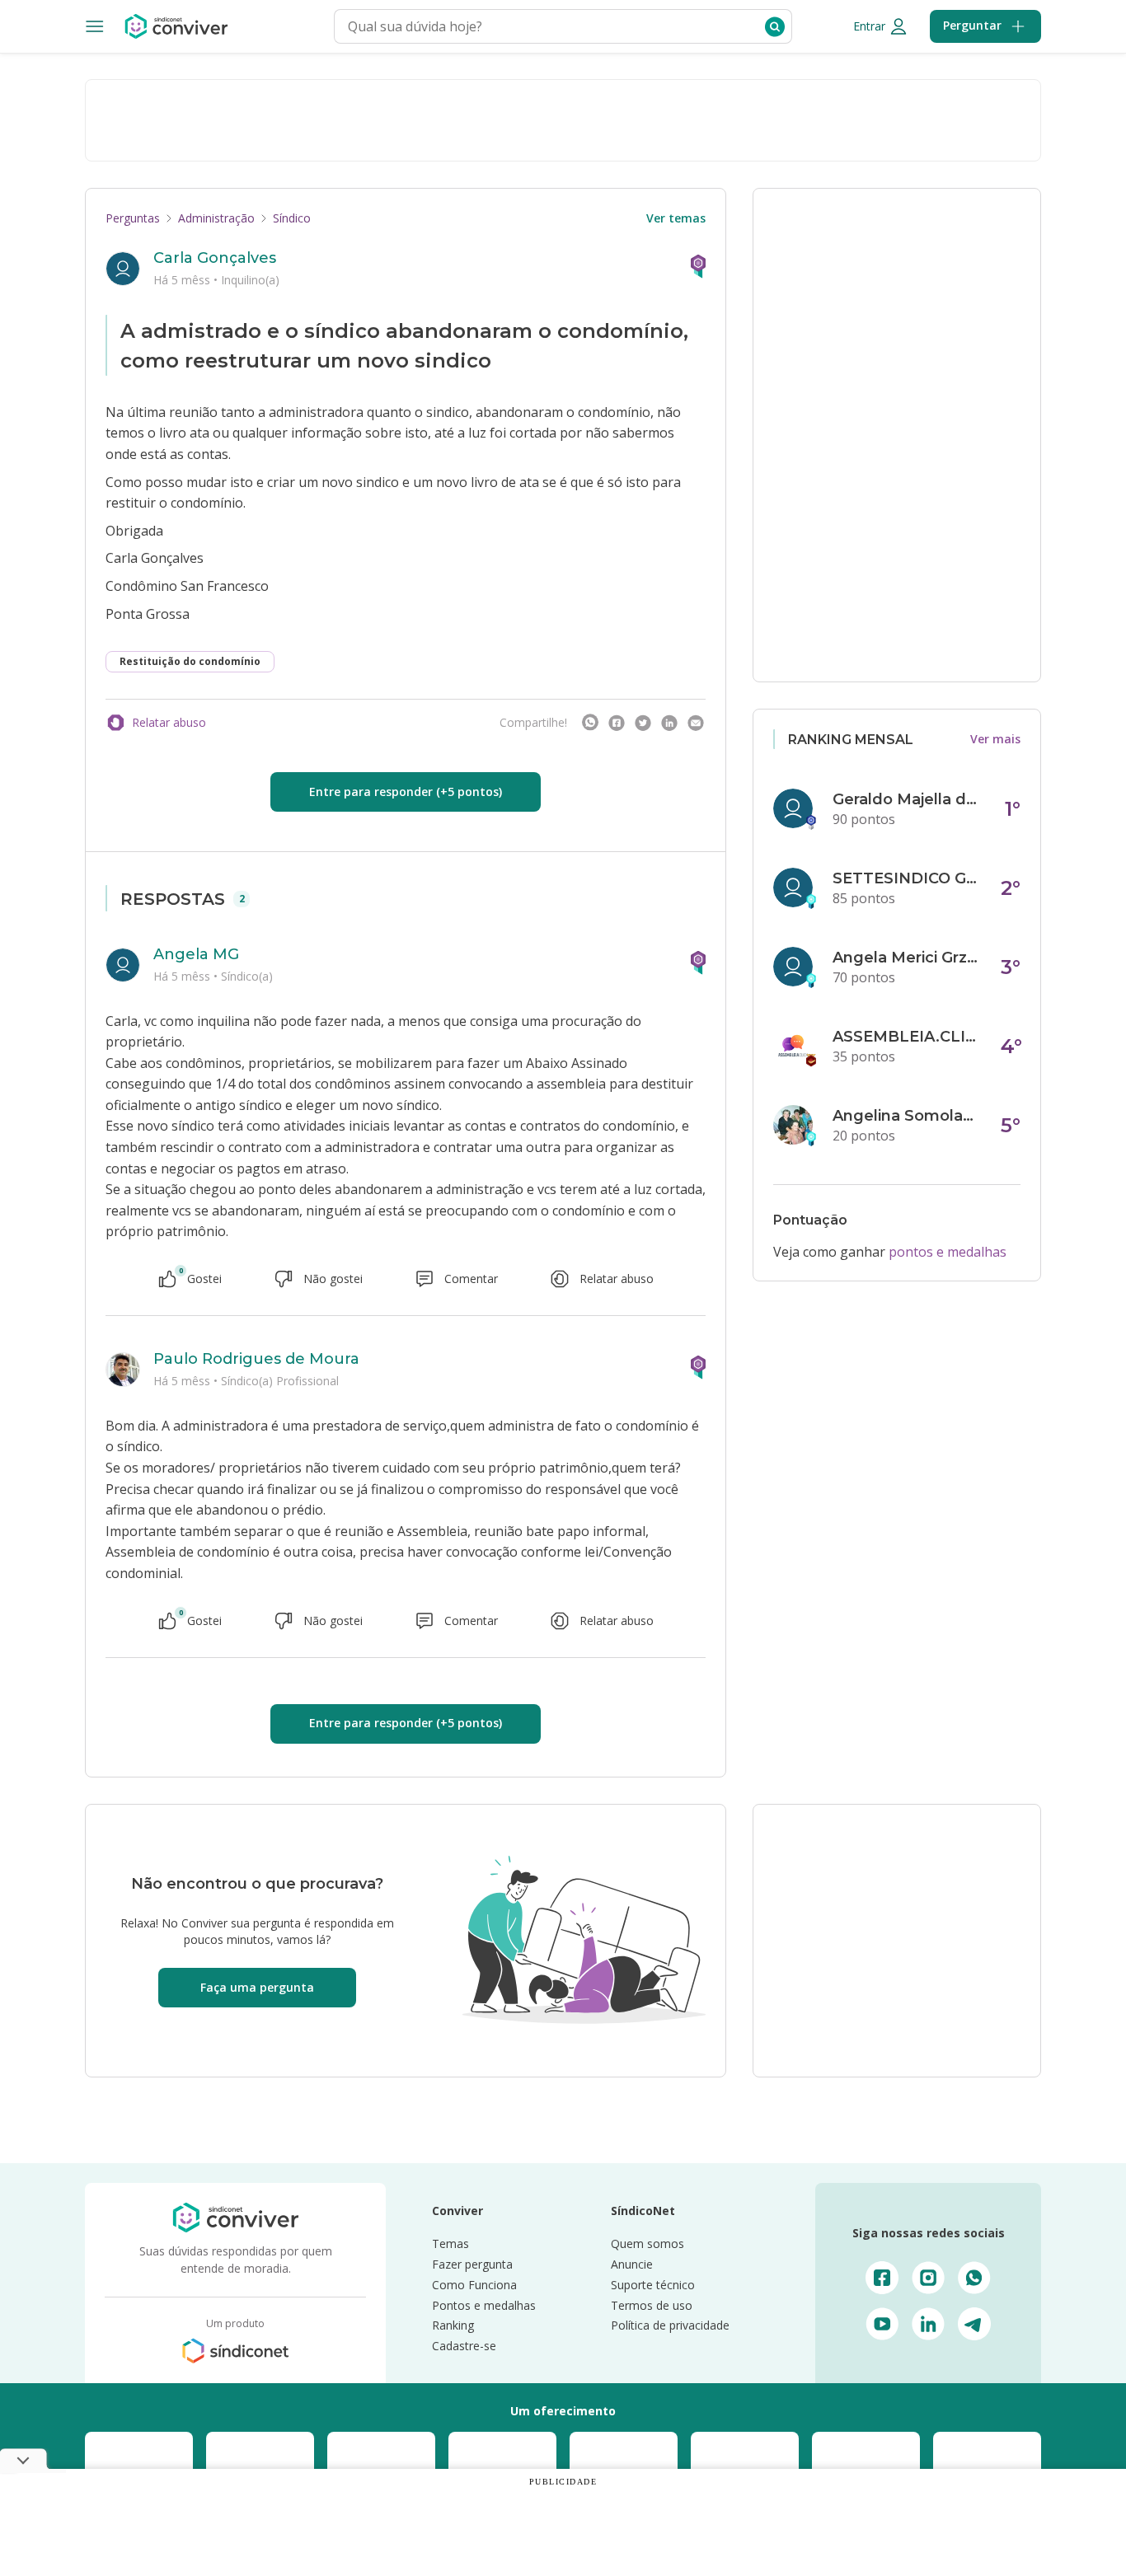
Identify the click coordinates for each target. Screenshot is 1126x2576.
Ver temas (676, 218)
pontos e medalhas (948, 1252)
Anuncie (632, 2264)
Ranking (453, 2325)
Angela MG (196, 954)
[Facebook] (617, 723)
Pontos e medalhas (484, 2305)
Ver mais (995, 739)
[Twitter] (643, 723)
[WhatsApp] (590, 723)
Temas (450, 2243)
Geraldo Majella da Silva (907, 799)
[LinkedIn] (669, 723)
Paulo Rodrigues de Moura (256, 1359)
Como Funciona (474, 2285)
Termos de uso (652, 2305)
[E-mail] (696, 723)
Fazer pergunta (472, 2264)
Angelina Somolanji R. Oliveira (907, 1116)
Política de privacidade (670, 2325)
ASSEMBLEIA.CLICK (907, 1037)
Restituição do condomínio (190, 661)
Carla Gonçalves (215, 258)
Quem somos (647, 2243)
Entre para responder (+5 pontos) (406, 792)
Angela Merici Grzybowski (907, 958)
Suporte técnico (653, 2285)
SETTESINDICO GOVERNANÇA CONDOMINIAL (907, 878)
